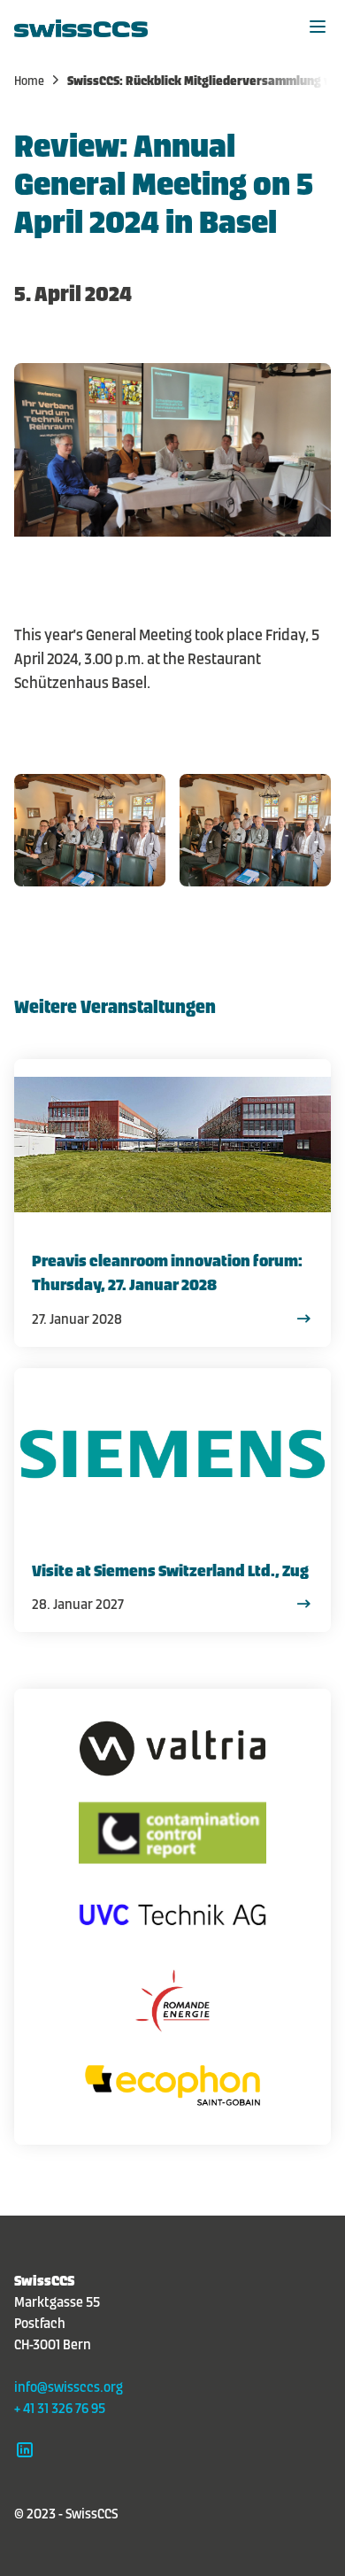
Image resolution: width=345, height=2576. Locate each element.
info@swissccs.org (69, 2386)
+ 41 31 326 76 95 (60, 2407)
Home (31, 80)
